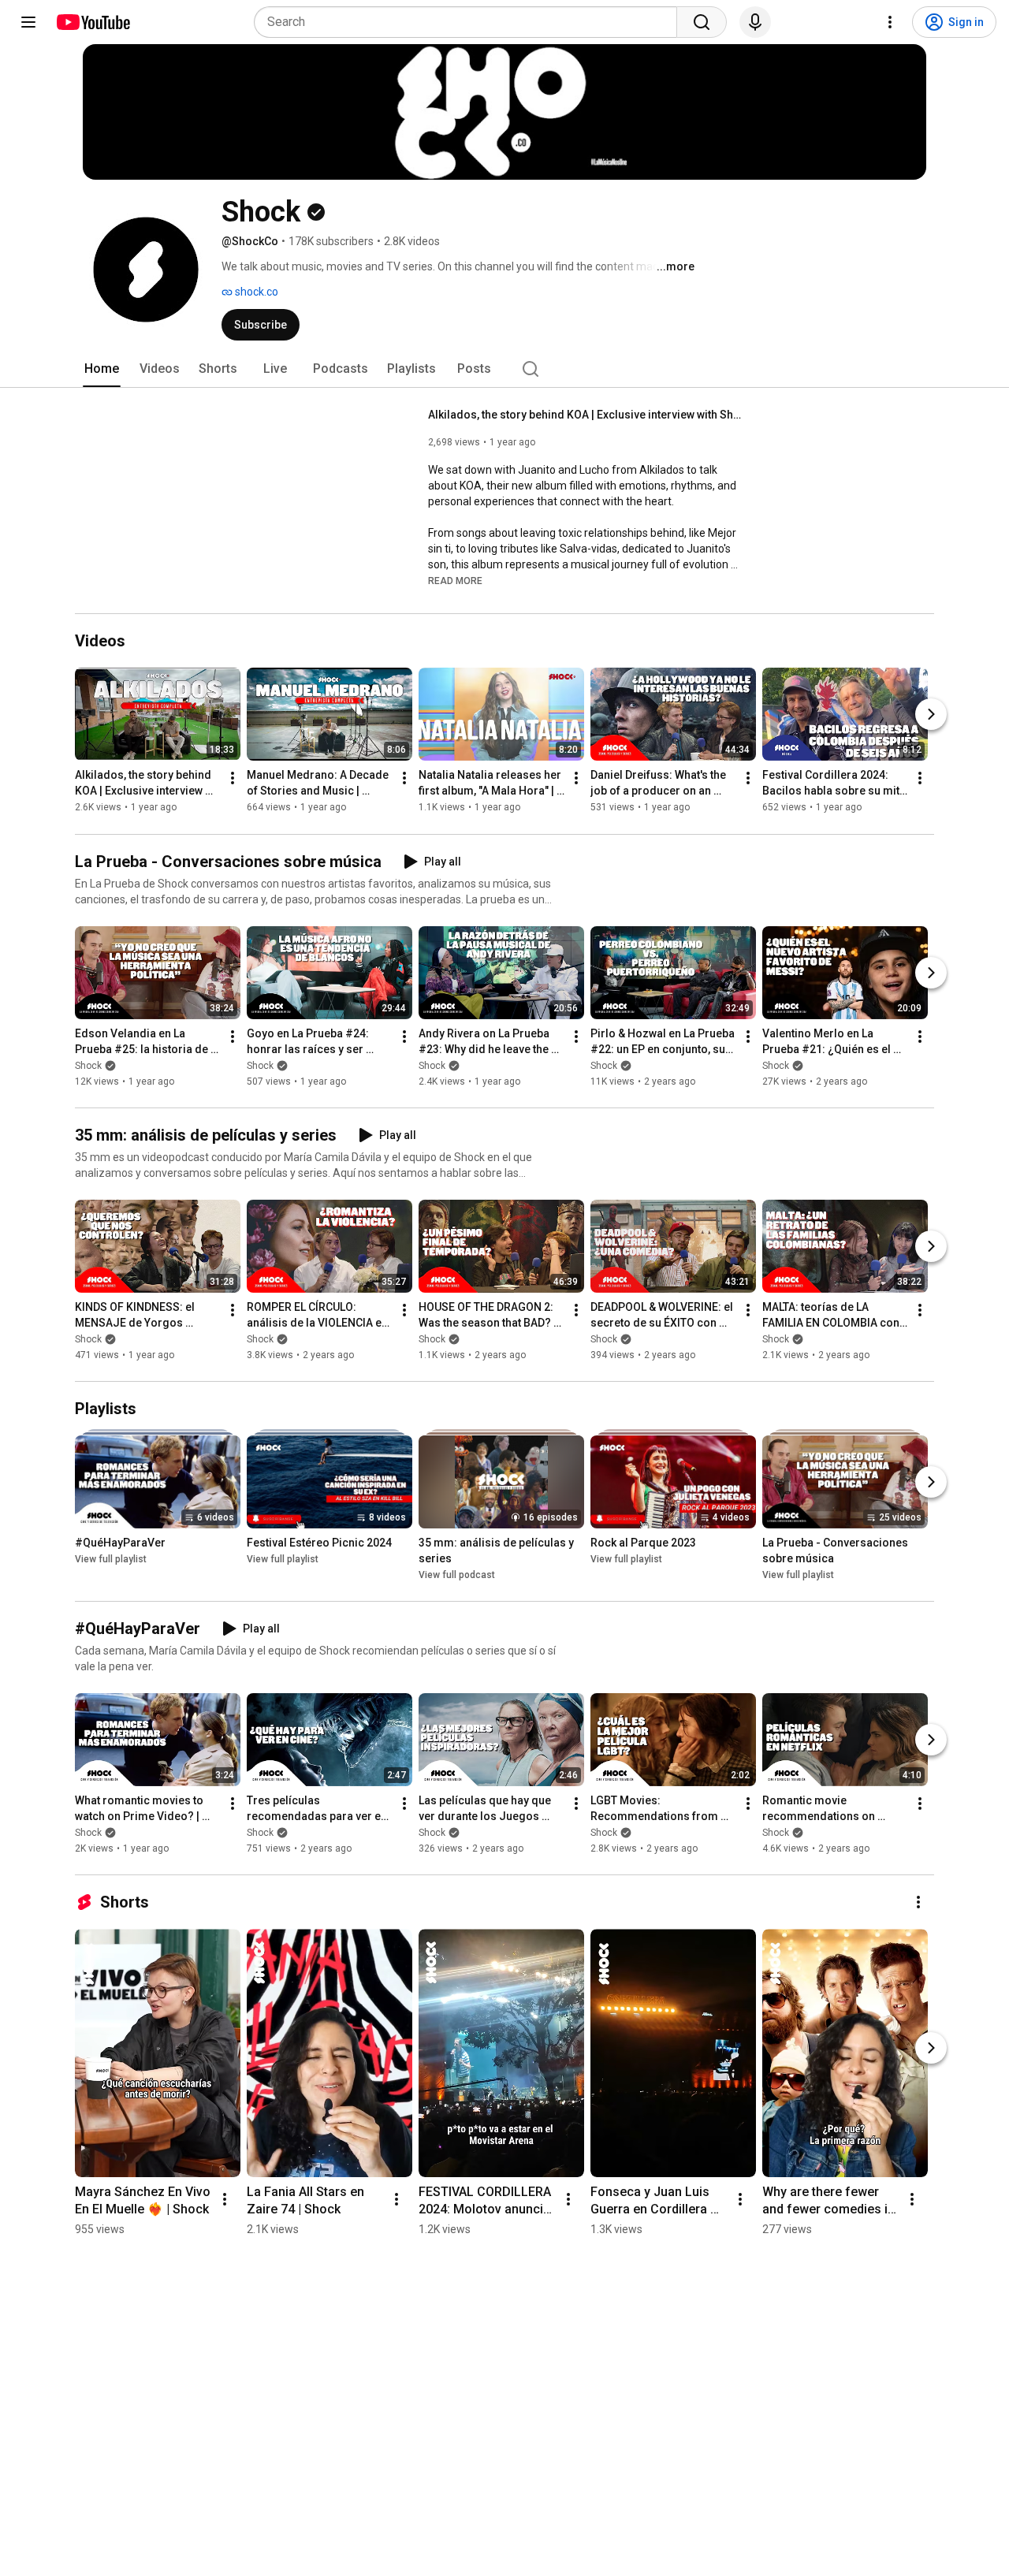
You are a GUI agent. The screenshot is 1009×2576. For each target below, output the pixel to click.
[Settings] (890, 22)
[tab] (102, 369)
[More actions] (233, 779)
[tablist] (504, 369)
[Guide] (28, 22)
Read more (455, 581)
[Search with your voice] (755, 22)
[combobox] (470, 22)
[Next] (931, 715)
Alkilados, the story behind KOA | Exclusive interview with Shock (586, 415)
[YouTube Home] (93, 22)
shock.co (255, 292)
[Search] (702, 22)
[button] (455, 580)
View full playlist (111, 1559)
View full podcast (457, 1575)
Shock (88, 1066)
